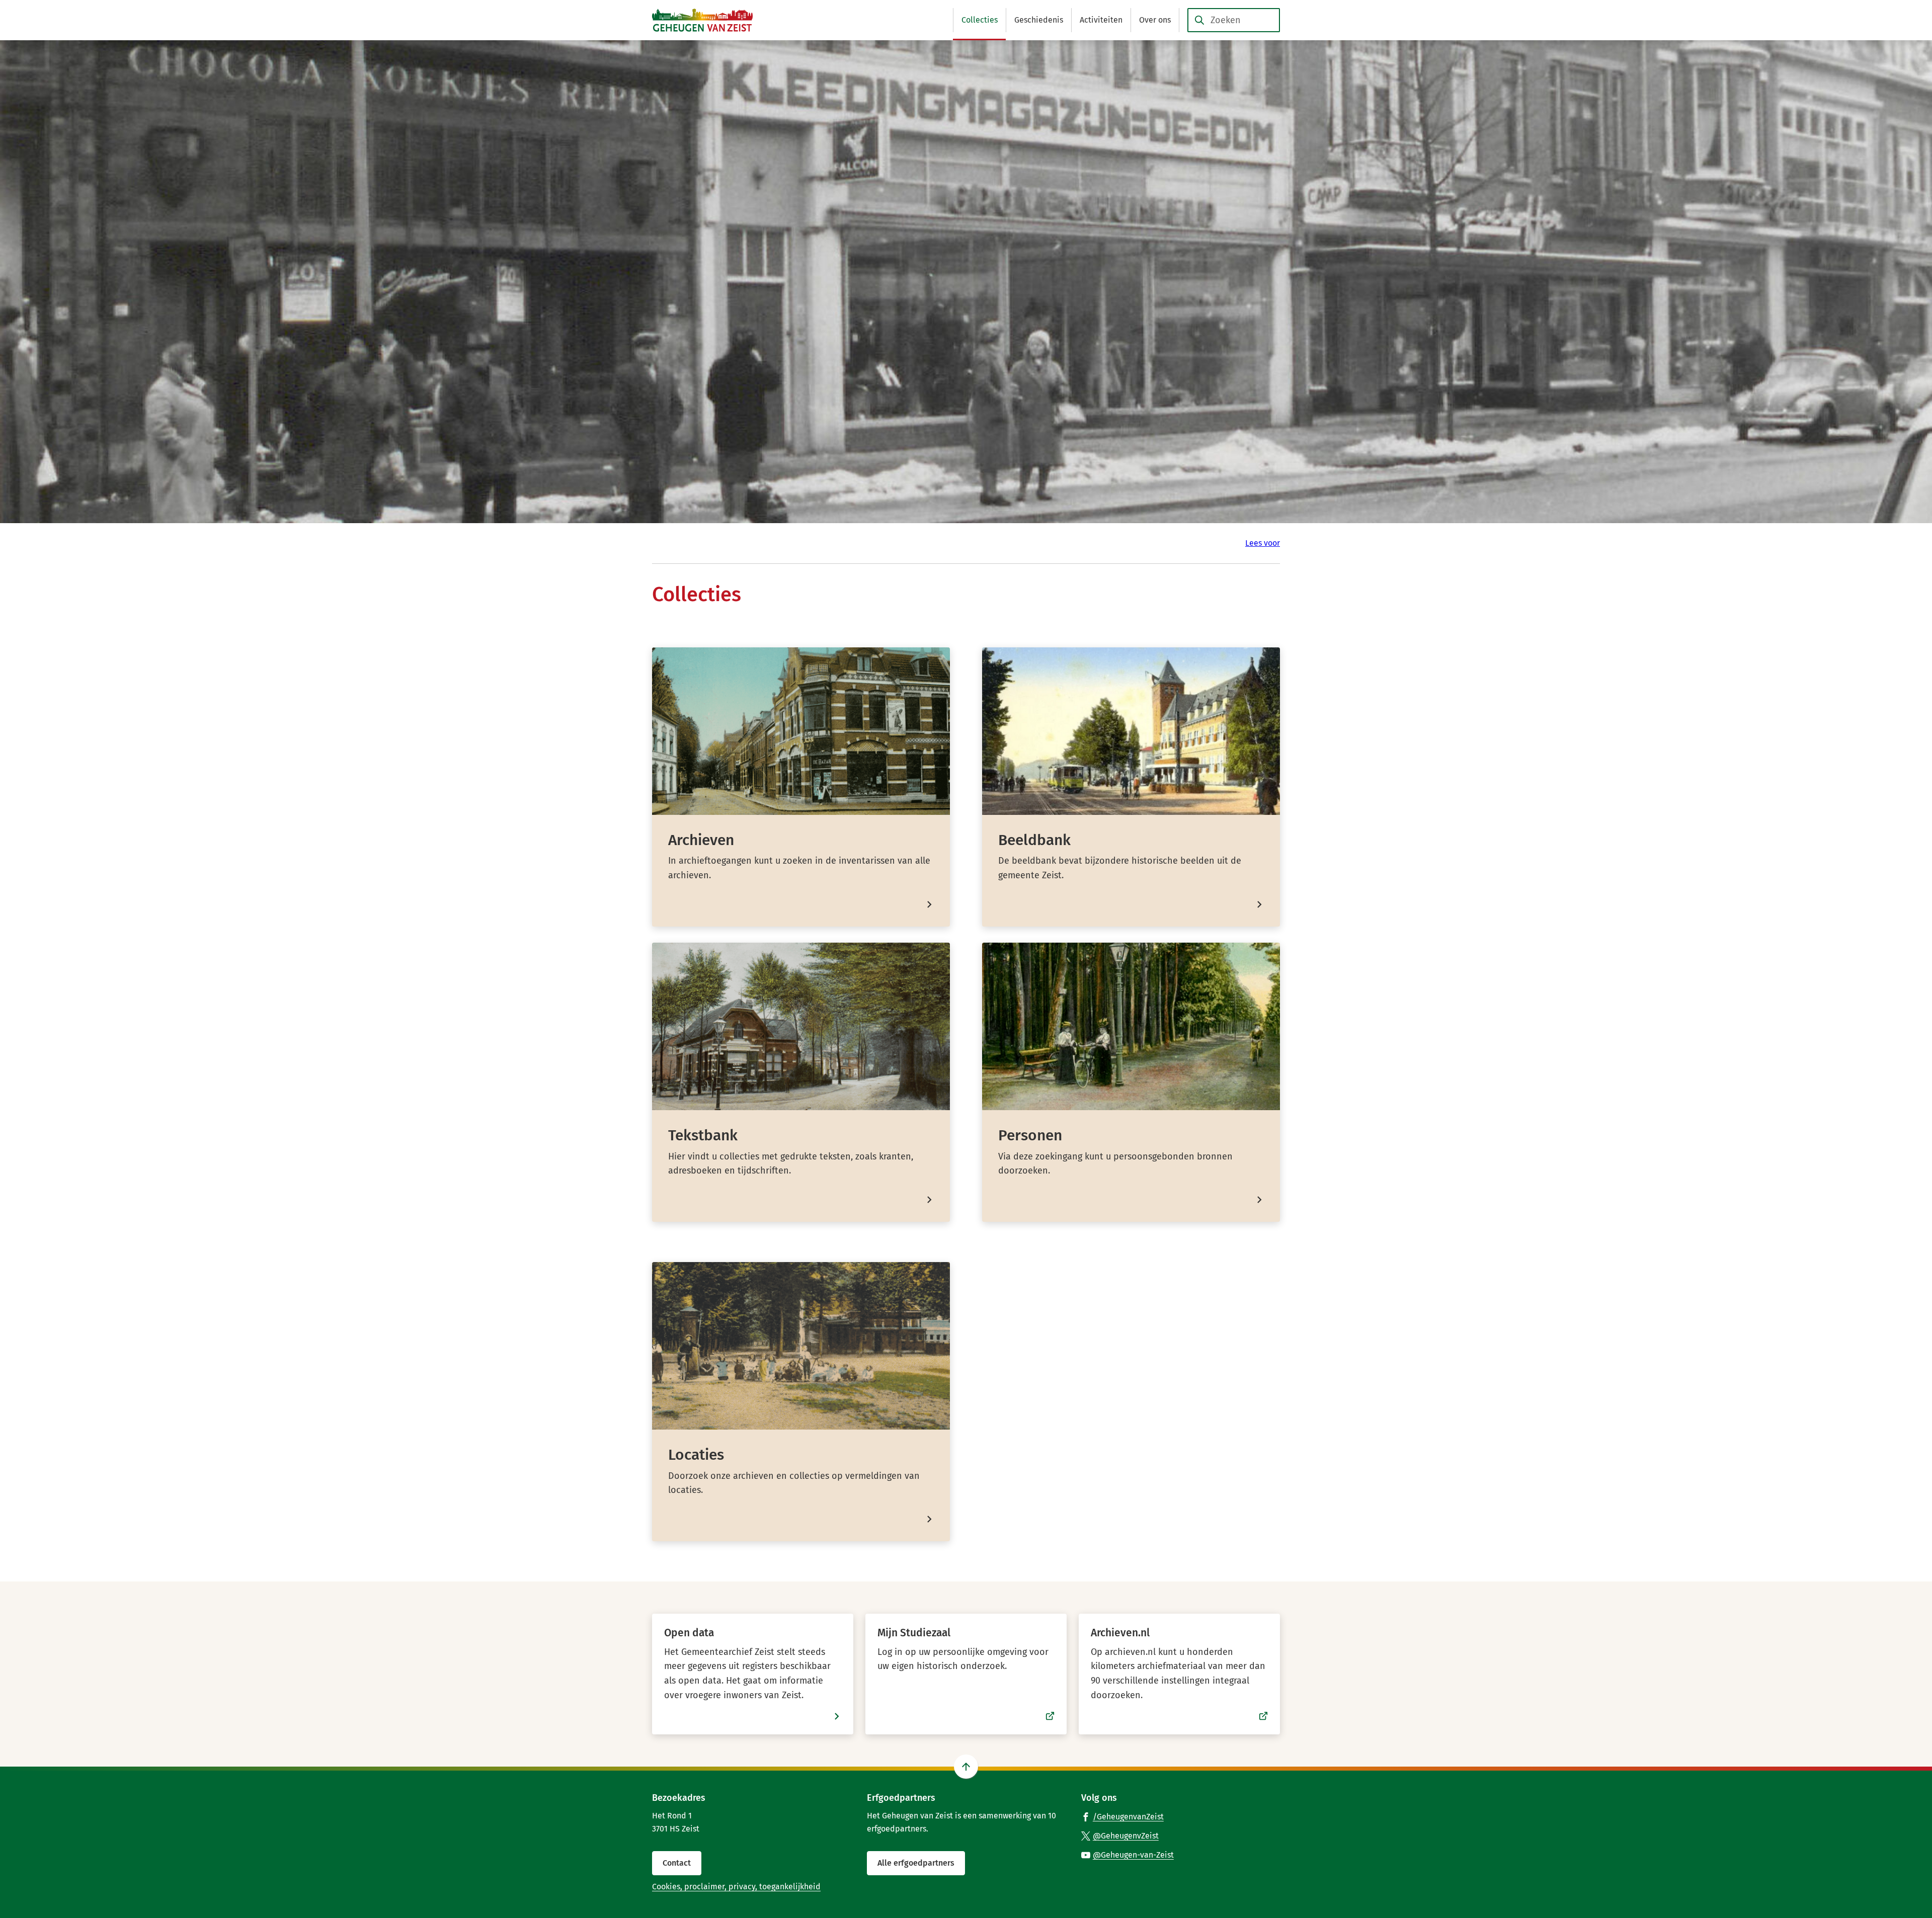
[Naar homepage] (702, 20)
